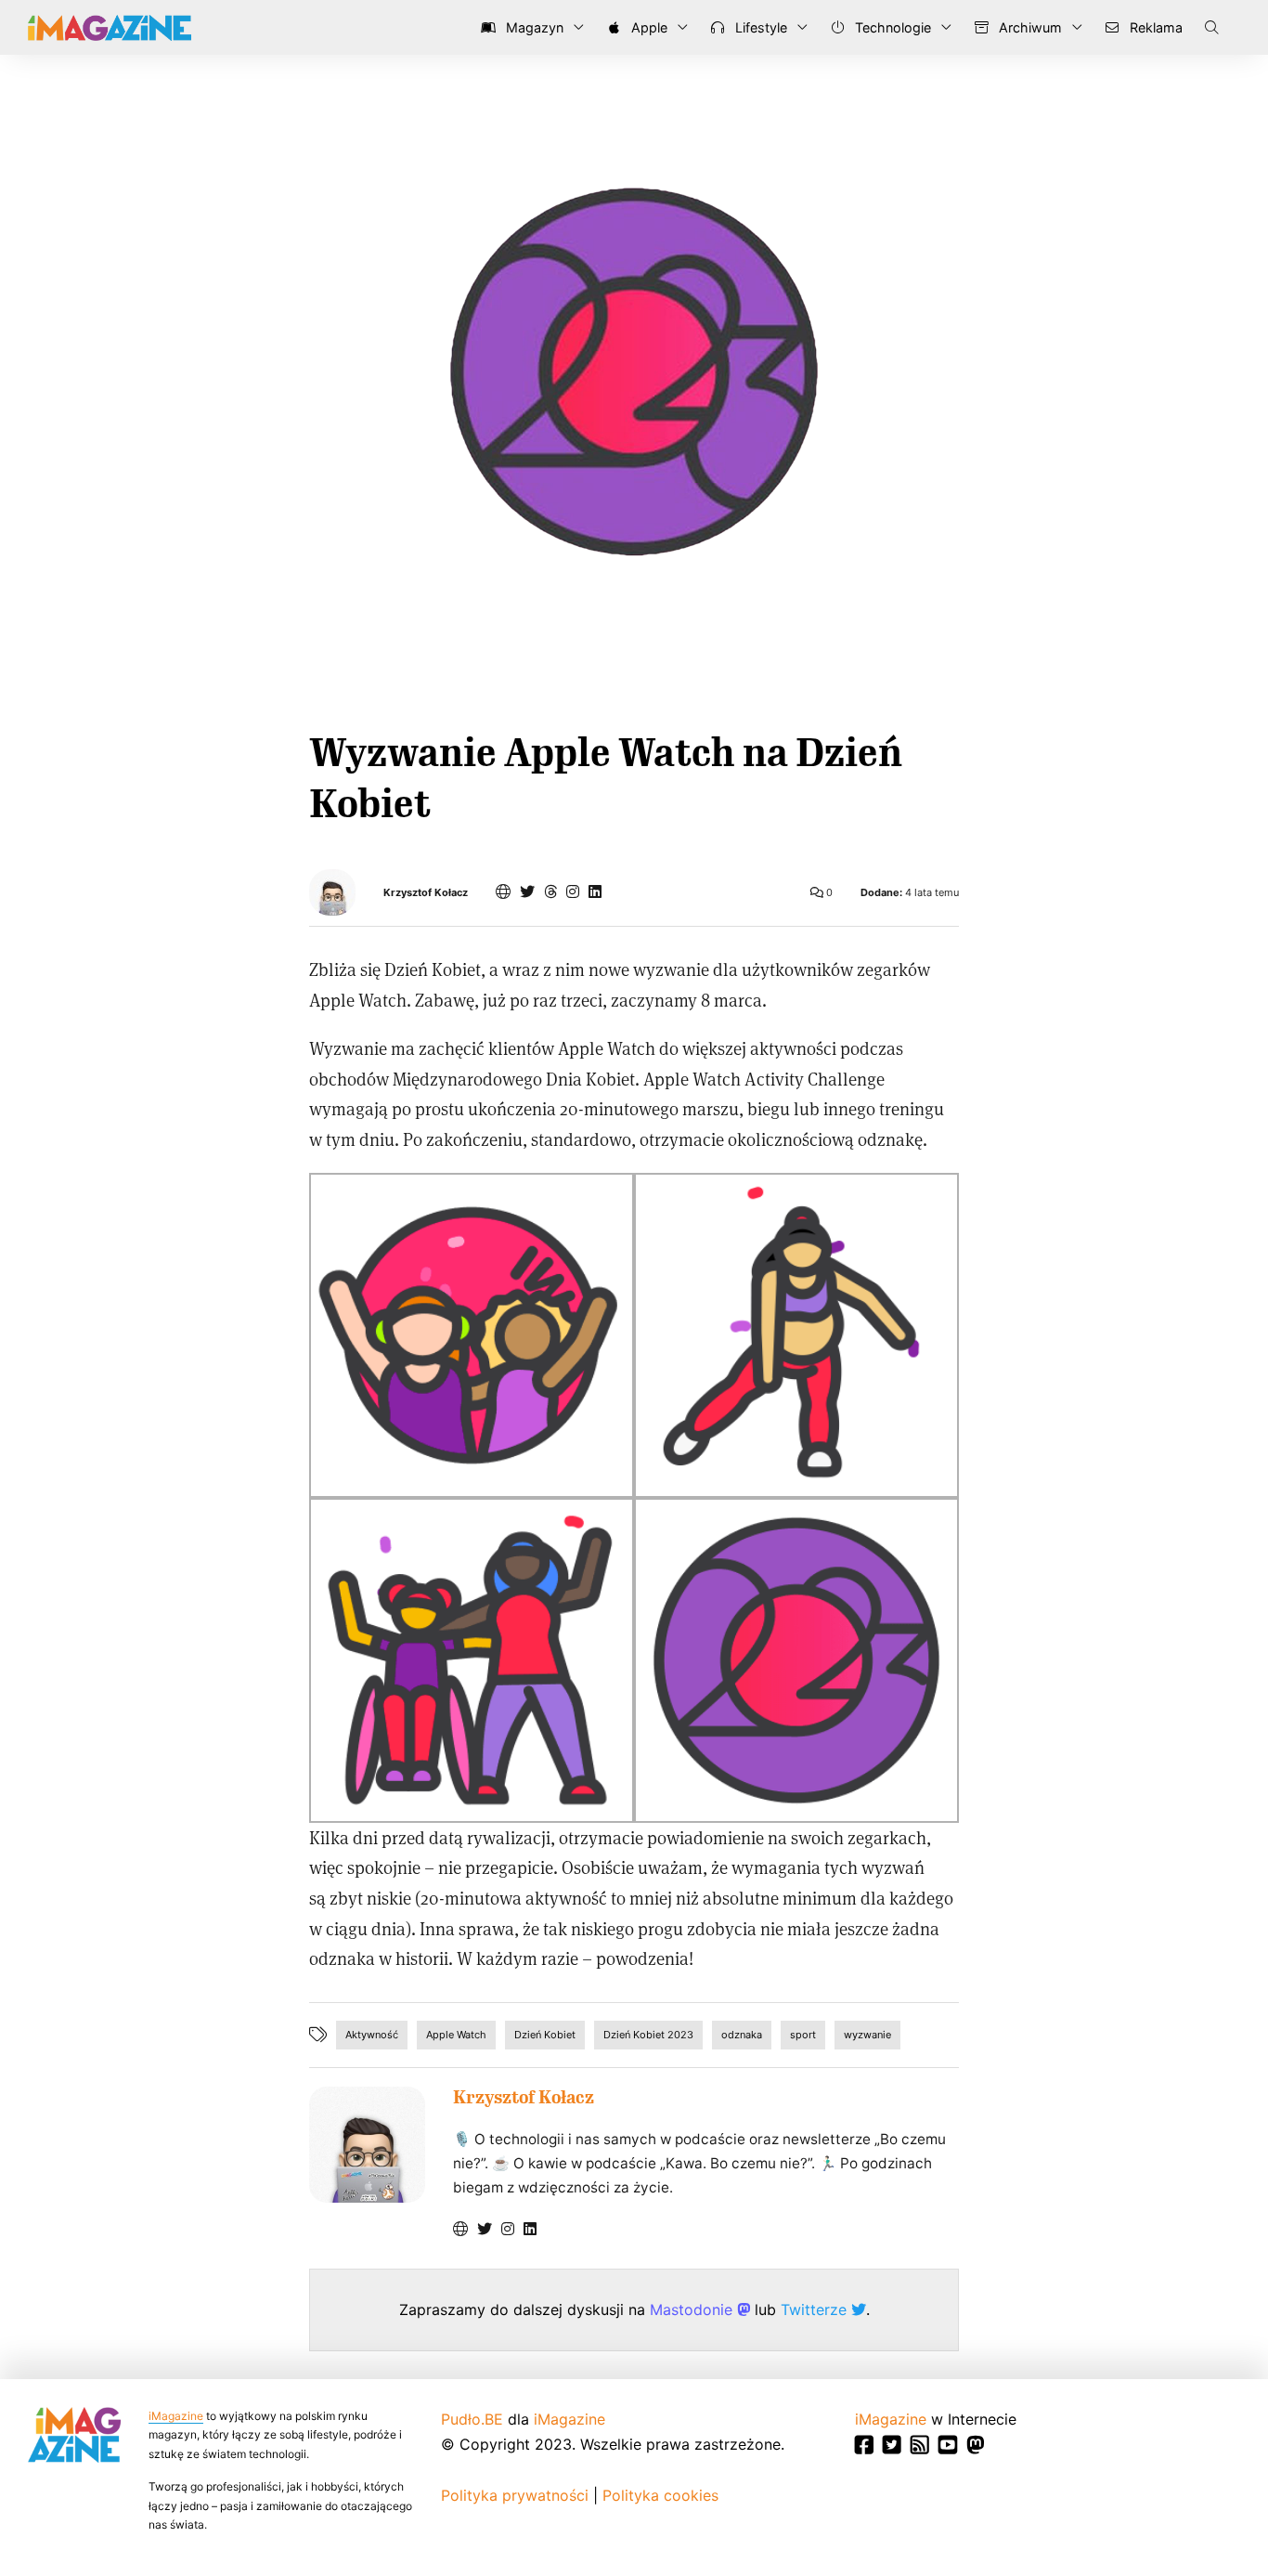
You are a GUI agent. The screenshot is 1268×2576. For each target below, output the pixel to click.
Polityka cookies (660, 2495)
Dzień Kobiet (545, 2035)
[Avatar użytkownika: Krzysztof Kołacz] (367, 2145)
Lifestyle (759, 27)
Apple (647, 27)
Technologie (891, 27)
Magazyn (533, 27)
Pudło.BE (472, 2419)
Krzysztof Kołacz (426, 893)
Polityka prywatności (515, 2495)
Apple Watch (456, 2035)
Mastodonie (693, 2309)
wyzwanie (867, 2035)
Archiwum (1029, 27)
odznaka (742, 2035)
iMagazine (176, 2416)
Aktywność (372, 2035)
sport (803, 2035)
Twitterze (816, 2309)
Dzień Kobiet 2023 (648, 2035)
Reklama (1154, 27)
